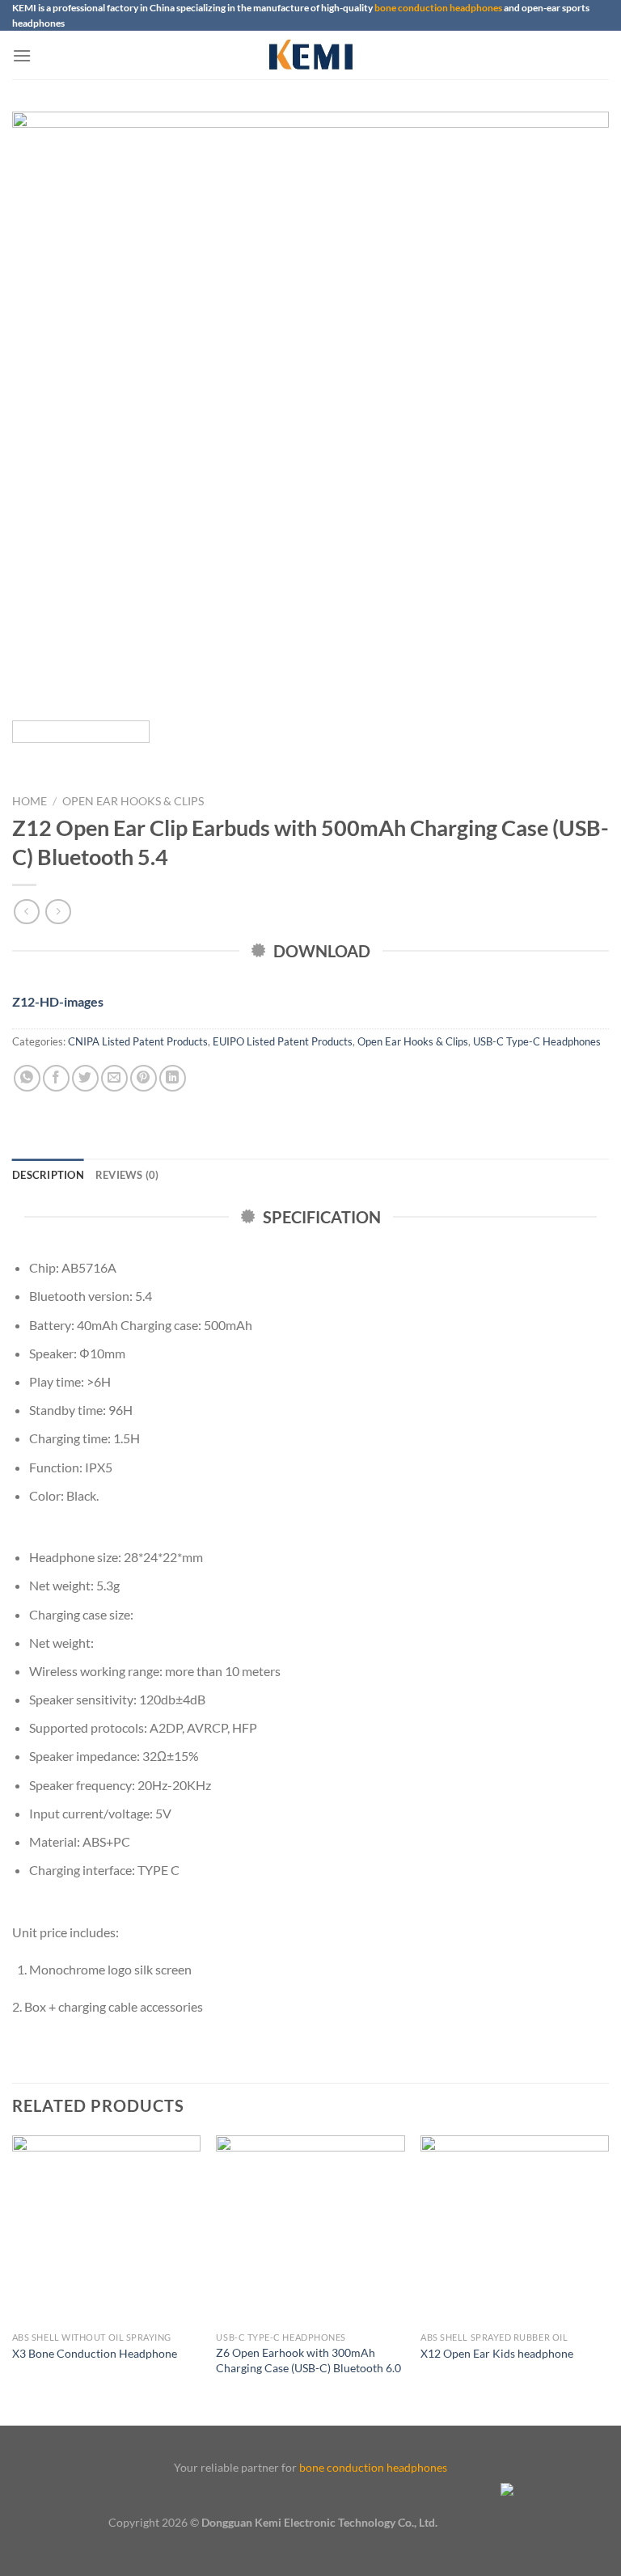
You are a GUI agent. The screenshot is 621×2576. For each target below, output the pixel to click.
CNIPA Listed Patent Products (138, 1041)
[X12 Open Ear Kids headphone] (515, 2230)
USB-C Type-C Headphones (537, 1041)
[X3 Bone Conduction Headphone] (106, 2230)
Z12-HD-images (58, 1001)
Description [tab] (48, 1175)
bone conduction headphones (438, 8)
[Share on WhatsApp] (27, 1078)
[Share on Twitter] (85, 1078)
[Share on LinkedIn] (173, 1078)
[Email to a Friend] (114, 1078)
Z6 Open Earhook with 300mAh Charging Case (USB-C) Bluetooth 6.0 (308, 2360)
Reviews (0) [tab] (127, 1175)
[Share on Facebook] (56, 1078)
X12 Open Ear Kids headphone (497, 2353)
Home (30, 801)
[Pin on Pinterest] (144, 1078)
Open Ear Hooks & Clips (133, 801)
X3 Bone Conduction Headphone (95, 2353)
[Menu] (22, 55)
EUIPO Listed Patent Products (283, 1041)
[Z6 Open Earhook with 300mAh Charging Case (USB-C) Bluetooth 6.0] (310, 2230)
